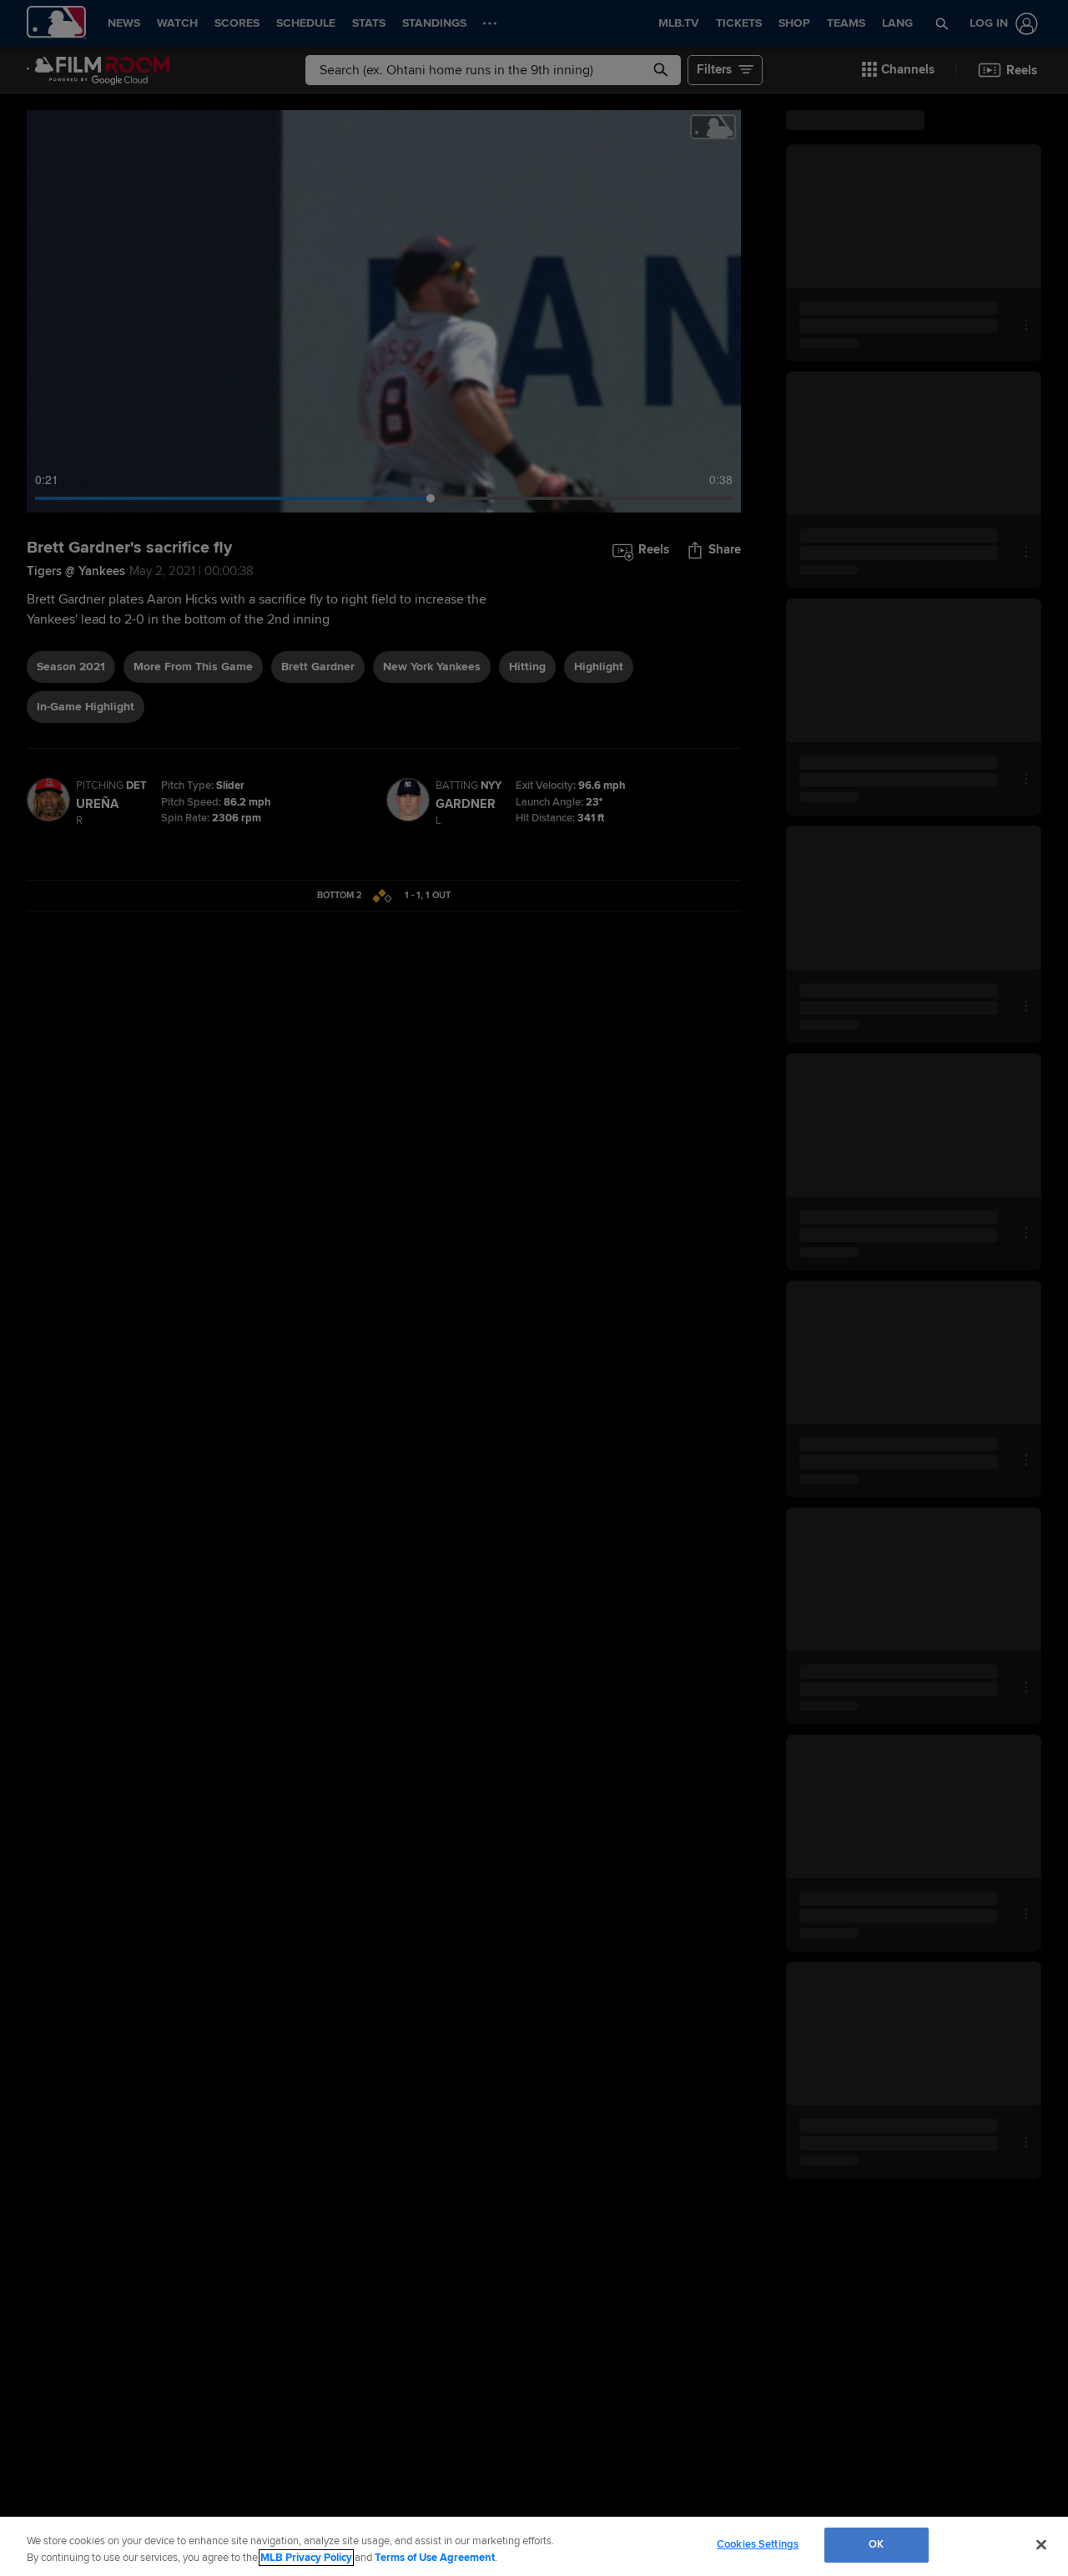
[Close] (1041, 2544)
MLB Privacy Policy (306, 2558)
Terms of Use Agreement (435, 2558)
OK (876, 2544)
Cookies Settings (758, 2544)
